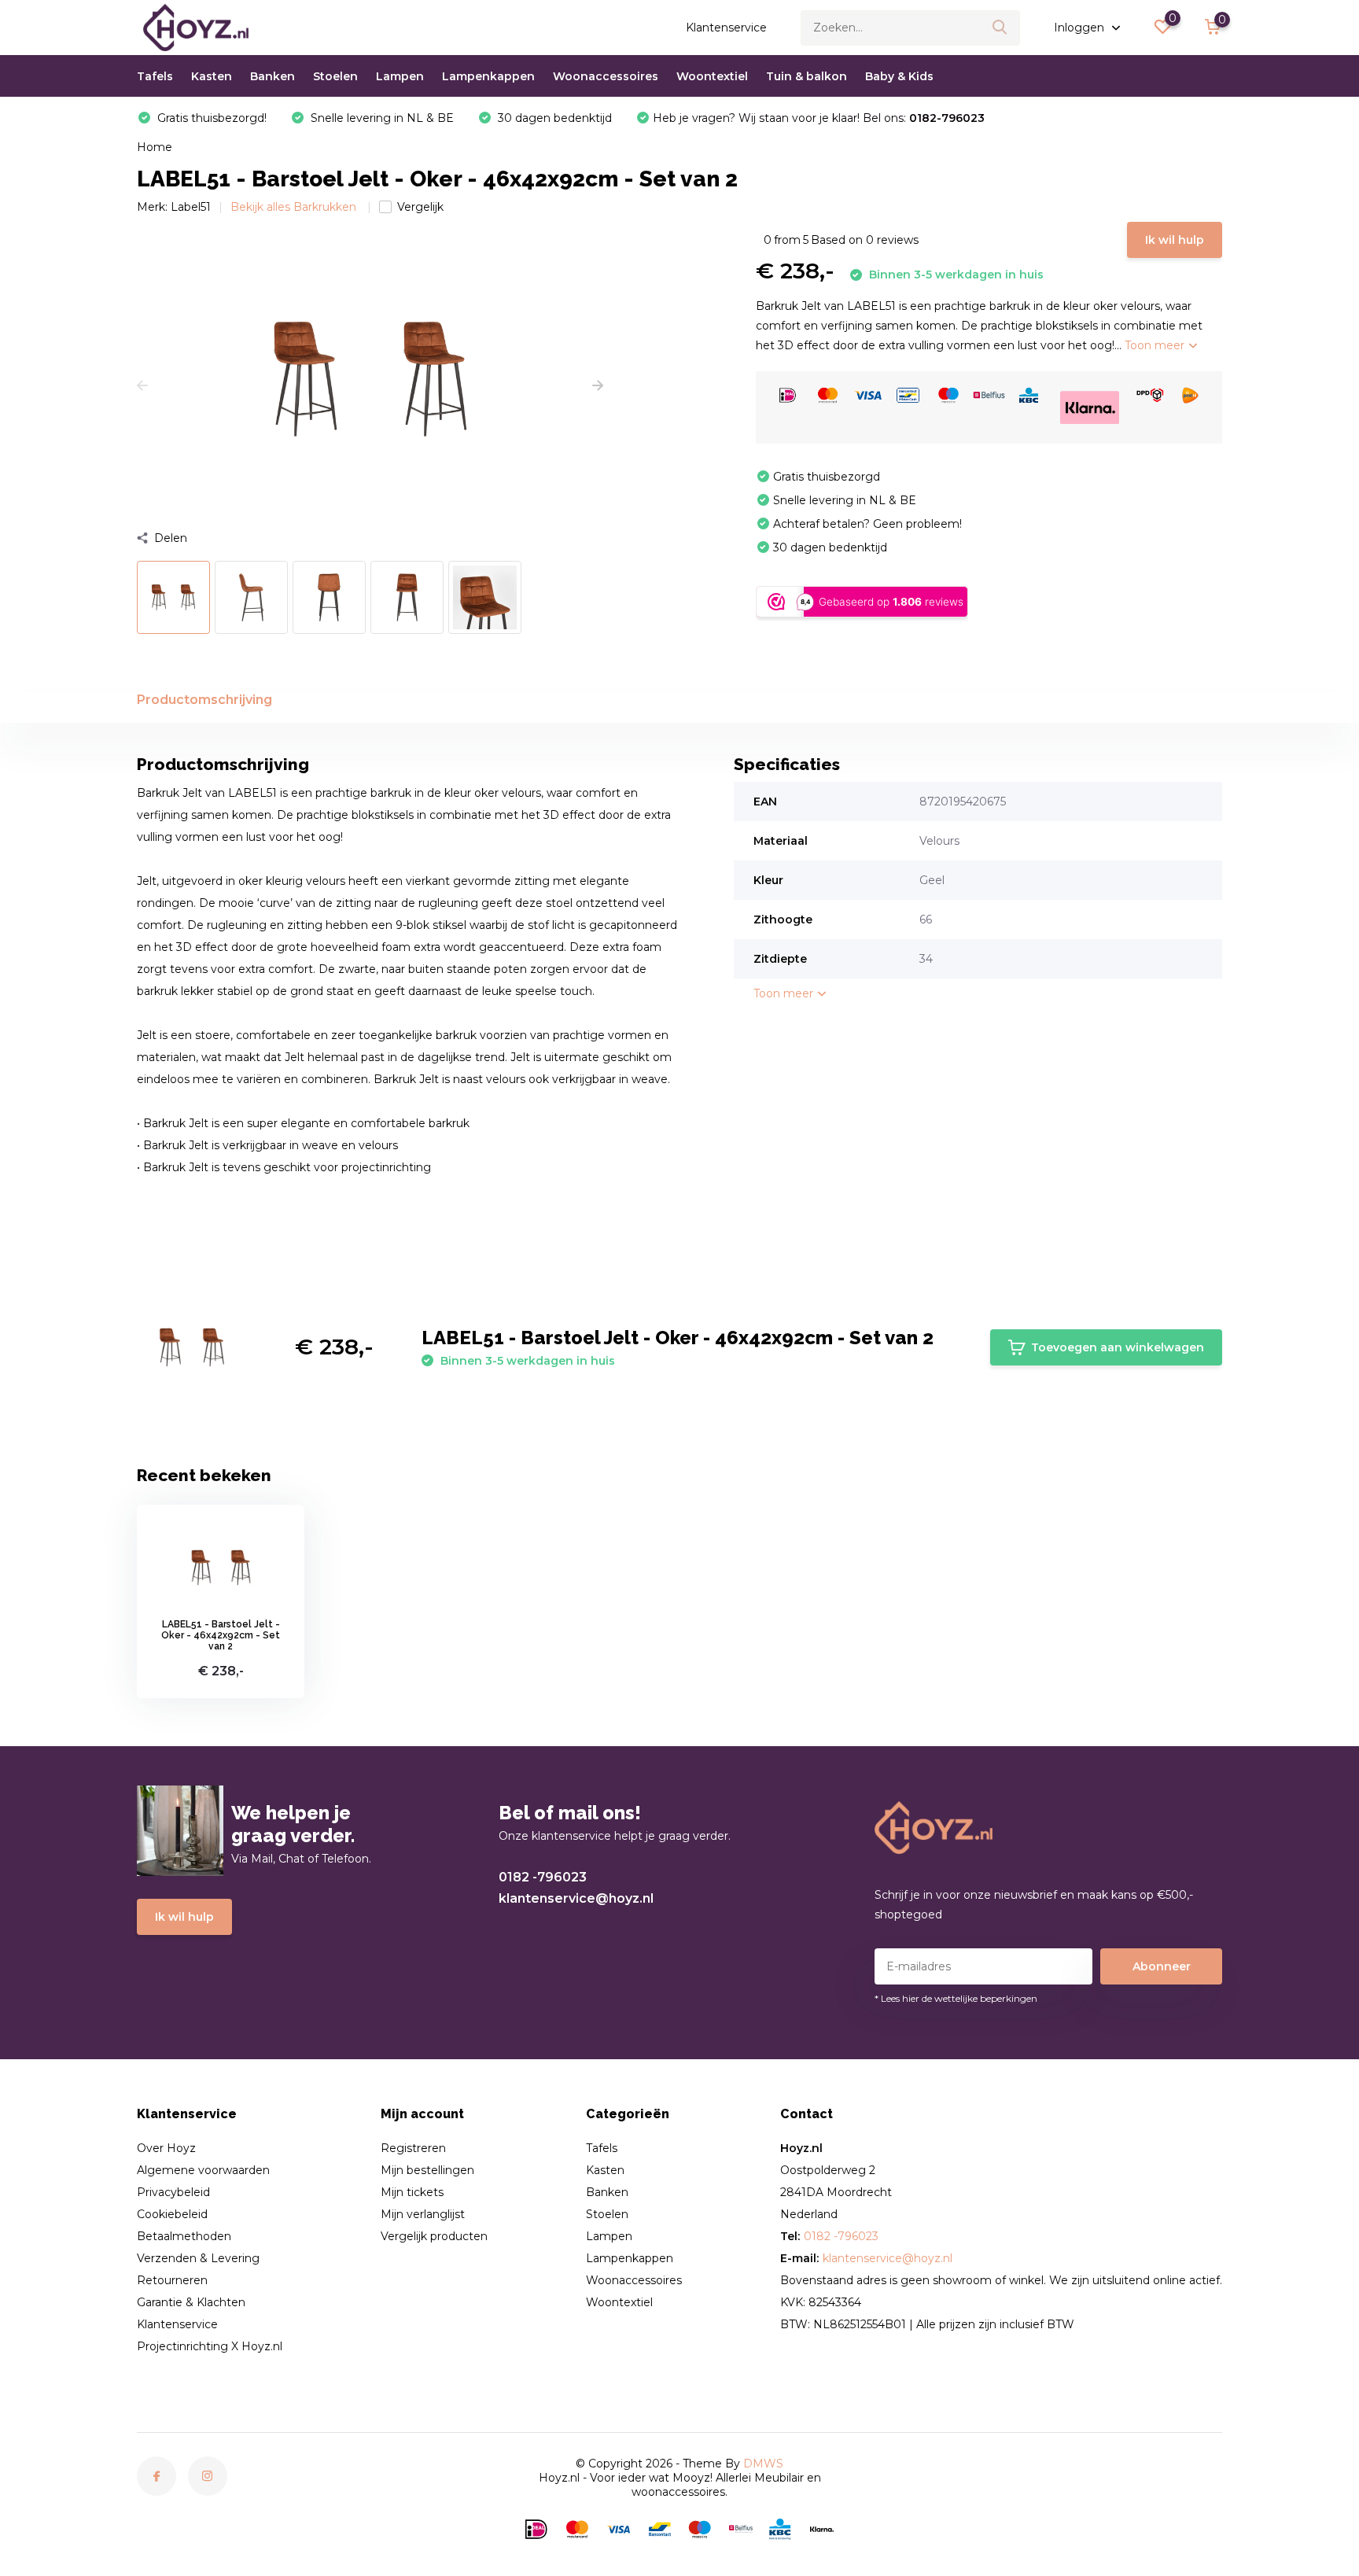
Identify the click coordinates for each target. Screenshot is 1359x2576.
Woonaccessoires (606, 76)
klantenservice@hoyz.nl (576, 1898)
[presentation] (142, 386)
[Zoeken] (1000, 28)
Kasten (212, 76)
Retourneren (172, 2280)
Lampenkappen (488, 76)
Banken (273, 76)
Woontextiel (712, 76)
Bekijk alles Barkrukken (295, 207)
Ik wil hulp (1175, 240)
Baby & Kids (899, 76)
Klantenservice (726, 28)
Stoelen (335, 76)
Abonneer (1162, 1966)
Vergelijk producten (434, 2236)
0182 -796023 (543, 1877)
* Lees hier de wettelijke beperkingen (956, 1998)
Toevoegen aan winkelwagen (1118, 1347)
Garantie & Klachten (191, 2302)
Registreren (413, 2148)
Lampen (400, 76)
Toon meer (1156, 345)
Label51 (191, 207)
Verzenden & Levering (198, 2258)
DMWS (763, 2464)
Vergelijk (420, 207)
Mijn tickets (412, 2192)
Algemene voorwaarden (203, 2170)
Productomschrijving (204, 700)
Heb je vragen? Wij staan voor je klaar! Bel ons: (819, 118)
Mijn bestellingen (427, 2170)
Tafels (155, 76)
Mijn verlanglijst (423, 2214)
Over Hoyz (166, 2148)
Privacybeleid (173, 2192)
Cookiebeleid (172, 2214)
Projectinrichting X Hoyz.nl (210, 2346)
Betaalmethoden (184, 2236)
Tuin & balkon (807, 76)
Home (155, 147)
